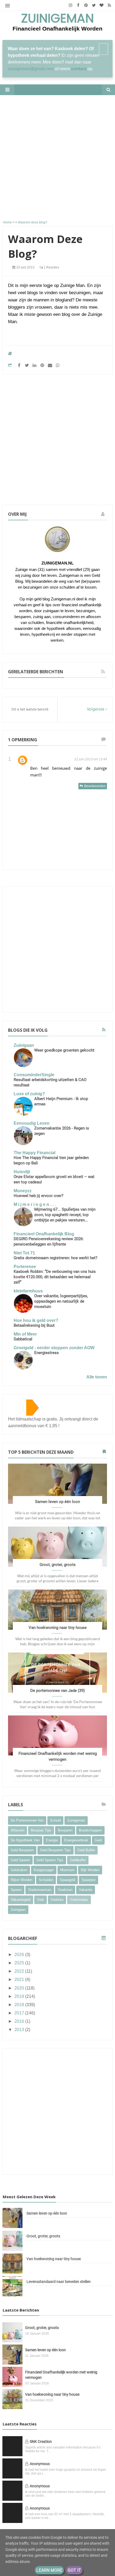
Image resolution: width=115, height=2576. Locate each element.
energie (52, 1840)
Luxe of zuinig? (29, 1094)
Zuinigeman (57, 19)
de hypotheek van (25, 1840)
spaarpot (89, 1880)
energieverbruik (76, 1840)
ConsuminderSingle (34, 1075)
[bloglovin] (101, 5)
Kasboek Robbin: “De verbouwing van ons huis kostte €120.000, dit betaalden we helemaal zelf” (55, 1277)
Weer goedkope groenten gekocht (64, 1050)
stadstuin (65, 1890)
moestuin (67, 1870)
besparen (65, 1830)
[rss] (109, 5)
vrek (41, 1900)
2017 (20, 2013)
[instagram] (70, 5)
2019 (20, 1996)
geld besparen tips (55, 1850)
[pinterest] (86, 5)
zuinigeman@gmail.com (31, 69)
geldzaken (19, 1870)
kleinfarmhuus (28, 1291)
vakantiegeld (21, 1900)
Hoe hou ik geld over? (36, 1320)
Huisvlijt (22, 1172)
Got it (74, 2570)
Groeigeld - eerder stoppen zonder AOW (54, 1348)
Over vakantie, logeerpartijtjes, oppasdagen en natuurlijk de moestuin (61, 1301)
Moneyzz (23, 1191)
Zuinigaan (24, 1045)
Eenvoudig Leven (32, 1123)
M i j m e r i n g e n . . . (35, 1204)
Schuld (55, 1820)
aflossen (18, 1830)
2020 (20, 1988)
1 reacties (51, 267)
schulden (46, 1880)
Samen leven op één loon (57, 1502)
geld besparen (22, 1850)
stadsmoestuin (40, 1890)
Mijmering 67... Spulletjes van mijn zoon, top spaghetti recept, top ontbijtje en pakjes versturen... (65, 1215)
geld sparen (20, 1860)
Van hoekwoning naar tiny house (58, 1628)
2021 (20, 1979)
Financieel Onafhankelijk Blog (44, 1234)
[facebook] (78, 5)
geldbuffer (78, 1860)
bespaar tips (41, 1830)
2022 (20, 1971)
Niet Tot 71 (24, 1253)
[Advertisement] (57, 158)
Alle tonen (97, 1377)
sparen (16, 1890)
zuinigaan (18, 1910)
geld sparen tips (50, 1860)
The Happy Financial (34, 1153)
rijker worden (22, 1880)
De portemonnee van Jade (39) (57, 1691)
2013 (20, 2030)
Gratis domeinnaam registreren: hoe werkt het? (55, 1258)
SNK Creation (41, 2442)
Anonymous (40, 2464)
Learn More (49, 2570)
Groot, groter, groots (58, 1565)
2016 (20, 2021)
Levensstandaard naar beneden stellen (59, 2282)
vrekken (57, 1900)
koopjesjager (44, 1870)
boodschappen (90, 1830)
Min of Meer (25, 1334)
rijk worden (90, 1870)
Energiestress (47, 1353)
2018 (20, 2005)
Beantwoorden (95, 786)
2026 (20, 1955)
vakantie (86, 1890)
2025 (20, 1963)
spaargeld (67, 1880)
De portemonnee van (27, 1820)
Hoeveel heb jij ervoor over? (39, 1196)
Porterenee (25, 1267)
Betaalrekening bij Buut (34, 1325)
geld (98, 1840)
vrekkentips (79, 1900)
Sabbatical (23, 1339)
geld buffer (86, 1850)
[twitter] (94, 5)
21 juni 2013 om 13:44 (91, 759)
